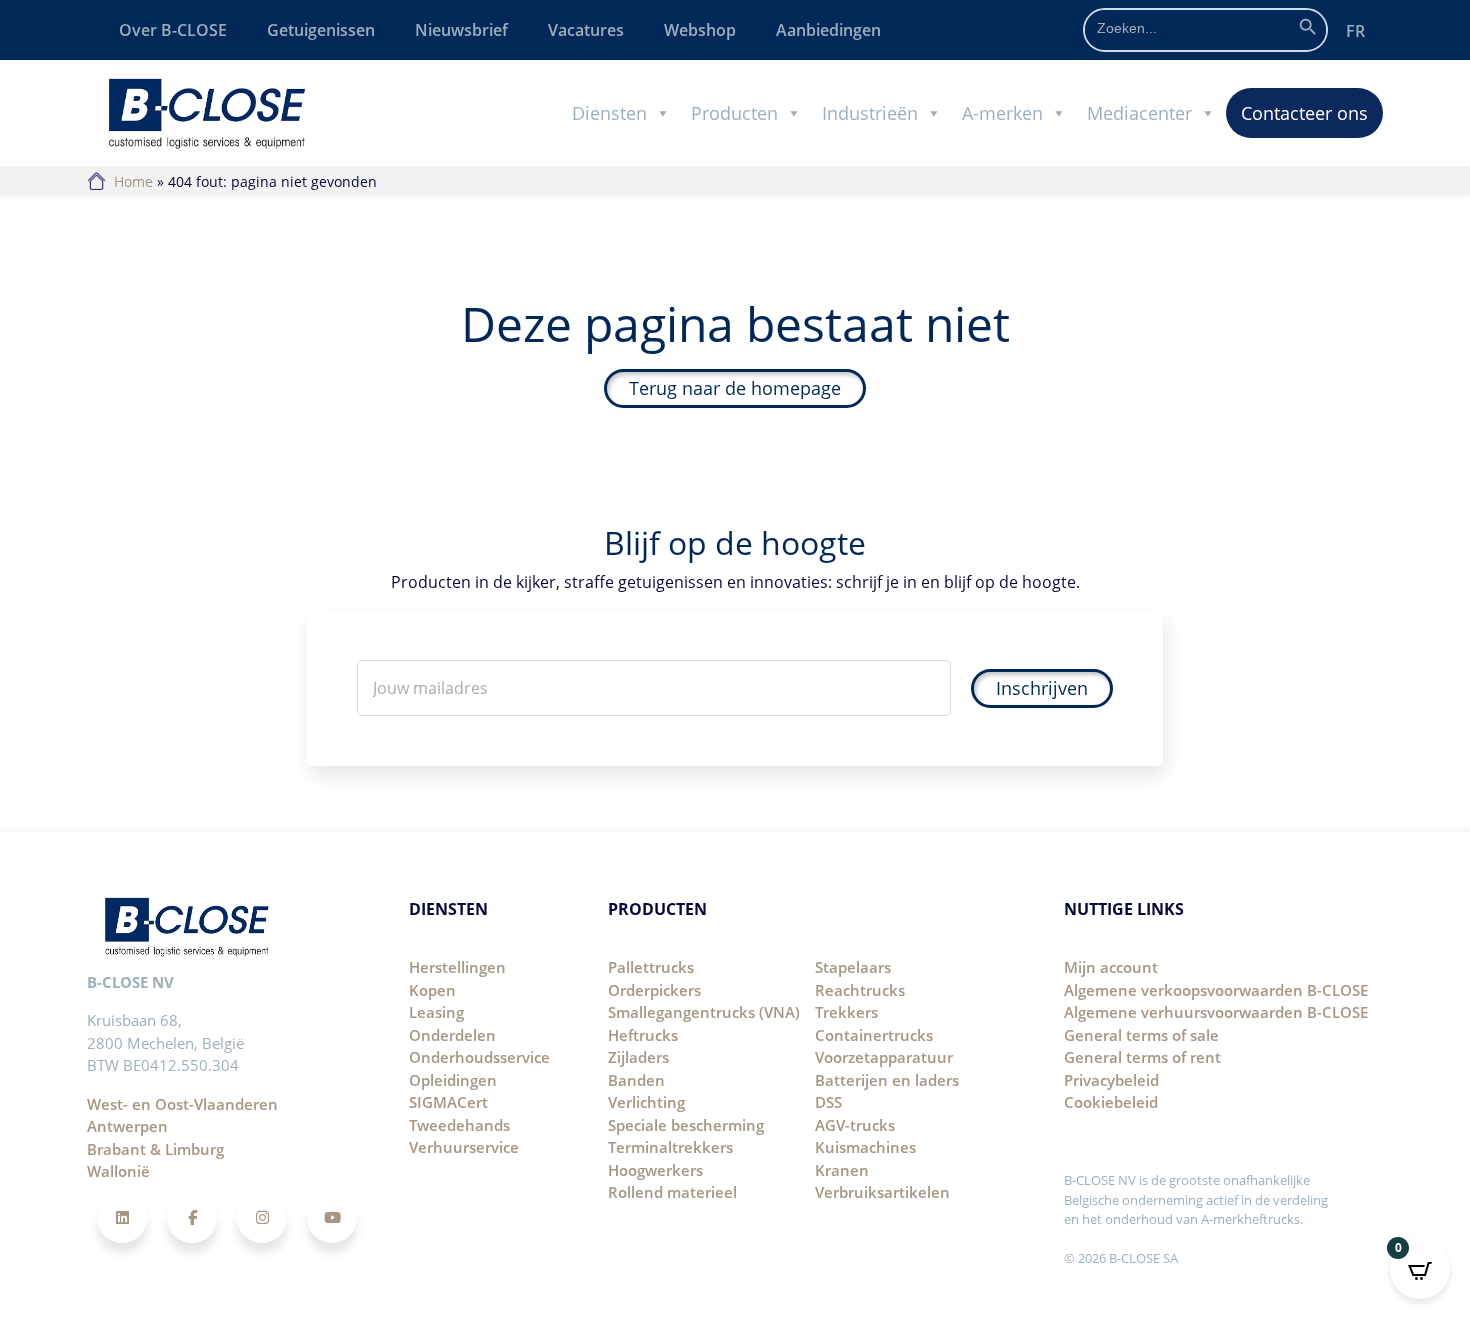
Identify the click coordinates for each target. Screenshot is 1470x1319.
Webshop (700, 30)
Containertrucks (874, 1035)
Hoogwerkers (655, 1170)
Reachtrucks (860, 990)
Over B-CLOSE (173, 30)
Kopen (432, 990)
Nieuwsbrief (461, 30)
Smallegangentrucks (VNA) (704, 1012)
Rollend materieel (672, 1192)
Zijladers (638, 1057)
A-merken (1002, 113)
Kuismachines (865, 1147)
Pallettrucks (651, 967)
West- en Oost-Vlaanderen (182, 1104)
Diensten (609, 113)
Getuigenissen (321, 30)
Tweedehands (459, 1125)
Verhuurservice (464, 1147)
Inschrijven (1042, 688)
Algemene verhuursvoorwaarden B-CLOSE (1216, 1012)
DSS (828, 1102)
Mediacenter (1139, 113)
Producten (734, 113)
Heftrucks (643, 1035)
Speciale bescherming (686, 1125)
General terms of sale (1141, 1035)
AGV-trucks (855, 1125)
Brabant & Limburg (155, 1149)
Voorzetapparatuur (884, 1057)
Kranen (842, 1170)
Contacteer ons (1304, 113)
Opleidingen (453, 1080)
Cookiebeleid (1111, 1102)
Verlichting (646, 1102)
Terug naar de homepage (735, 388)
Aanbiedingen (828, 30)
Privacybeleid (1111, 1080)
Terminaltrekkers (670, 1147)
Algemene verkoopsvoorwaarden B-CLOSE (1216, 990)
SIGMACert (448, 1102)
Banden (636, 1080)
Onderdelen (452, 1035)
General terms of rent (1142, 1057)
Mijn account (1111, 967)
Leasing (436, 1012)
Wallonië (118, 1171)
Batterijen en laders (887, 1080)
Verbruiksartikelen (882, 1192)
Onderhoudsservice (479, 1057)
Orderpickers (654, 990)
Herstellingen (457, 967)
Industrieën (870, 113)
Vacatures (586, 30)
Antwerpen (127, 1126)
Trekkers (846, 1012)
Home (133, 181)
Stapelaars (853, 967)
